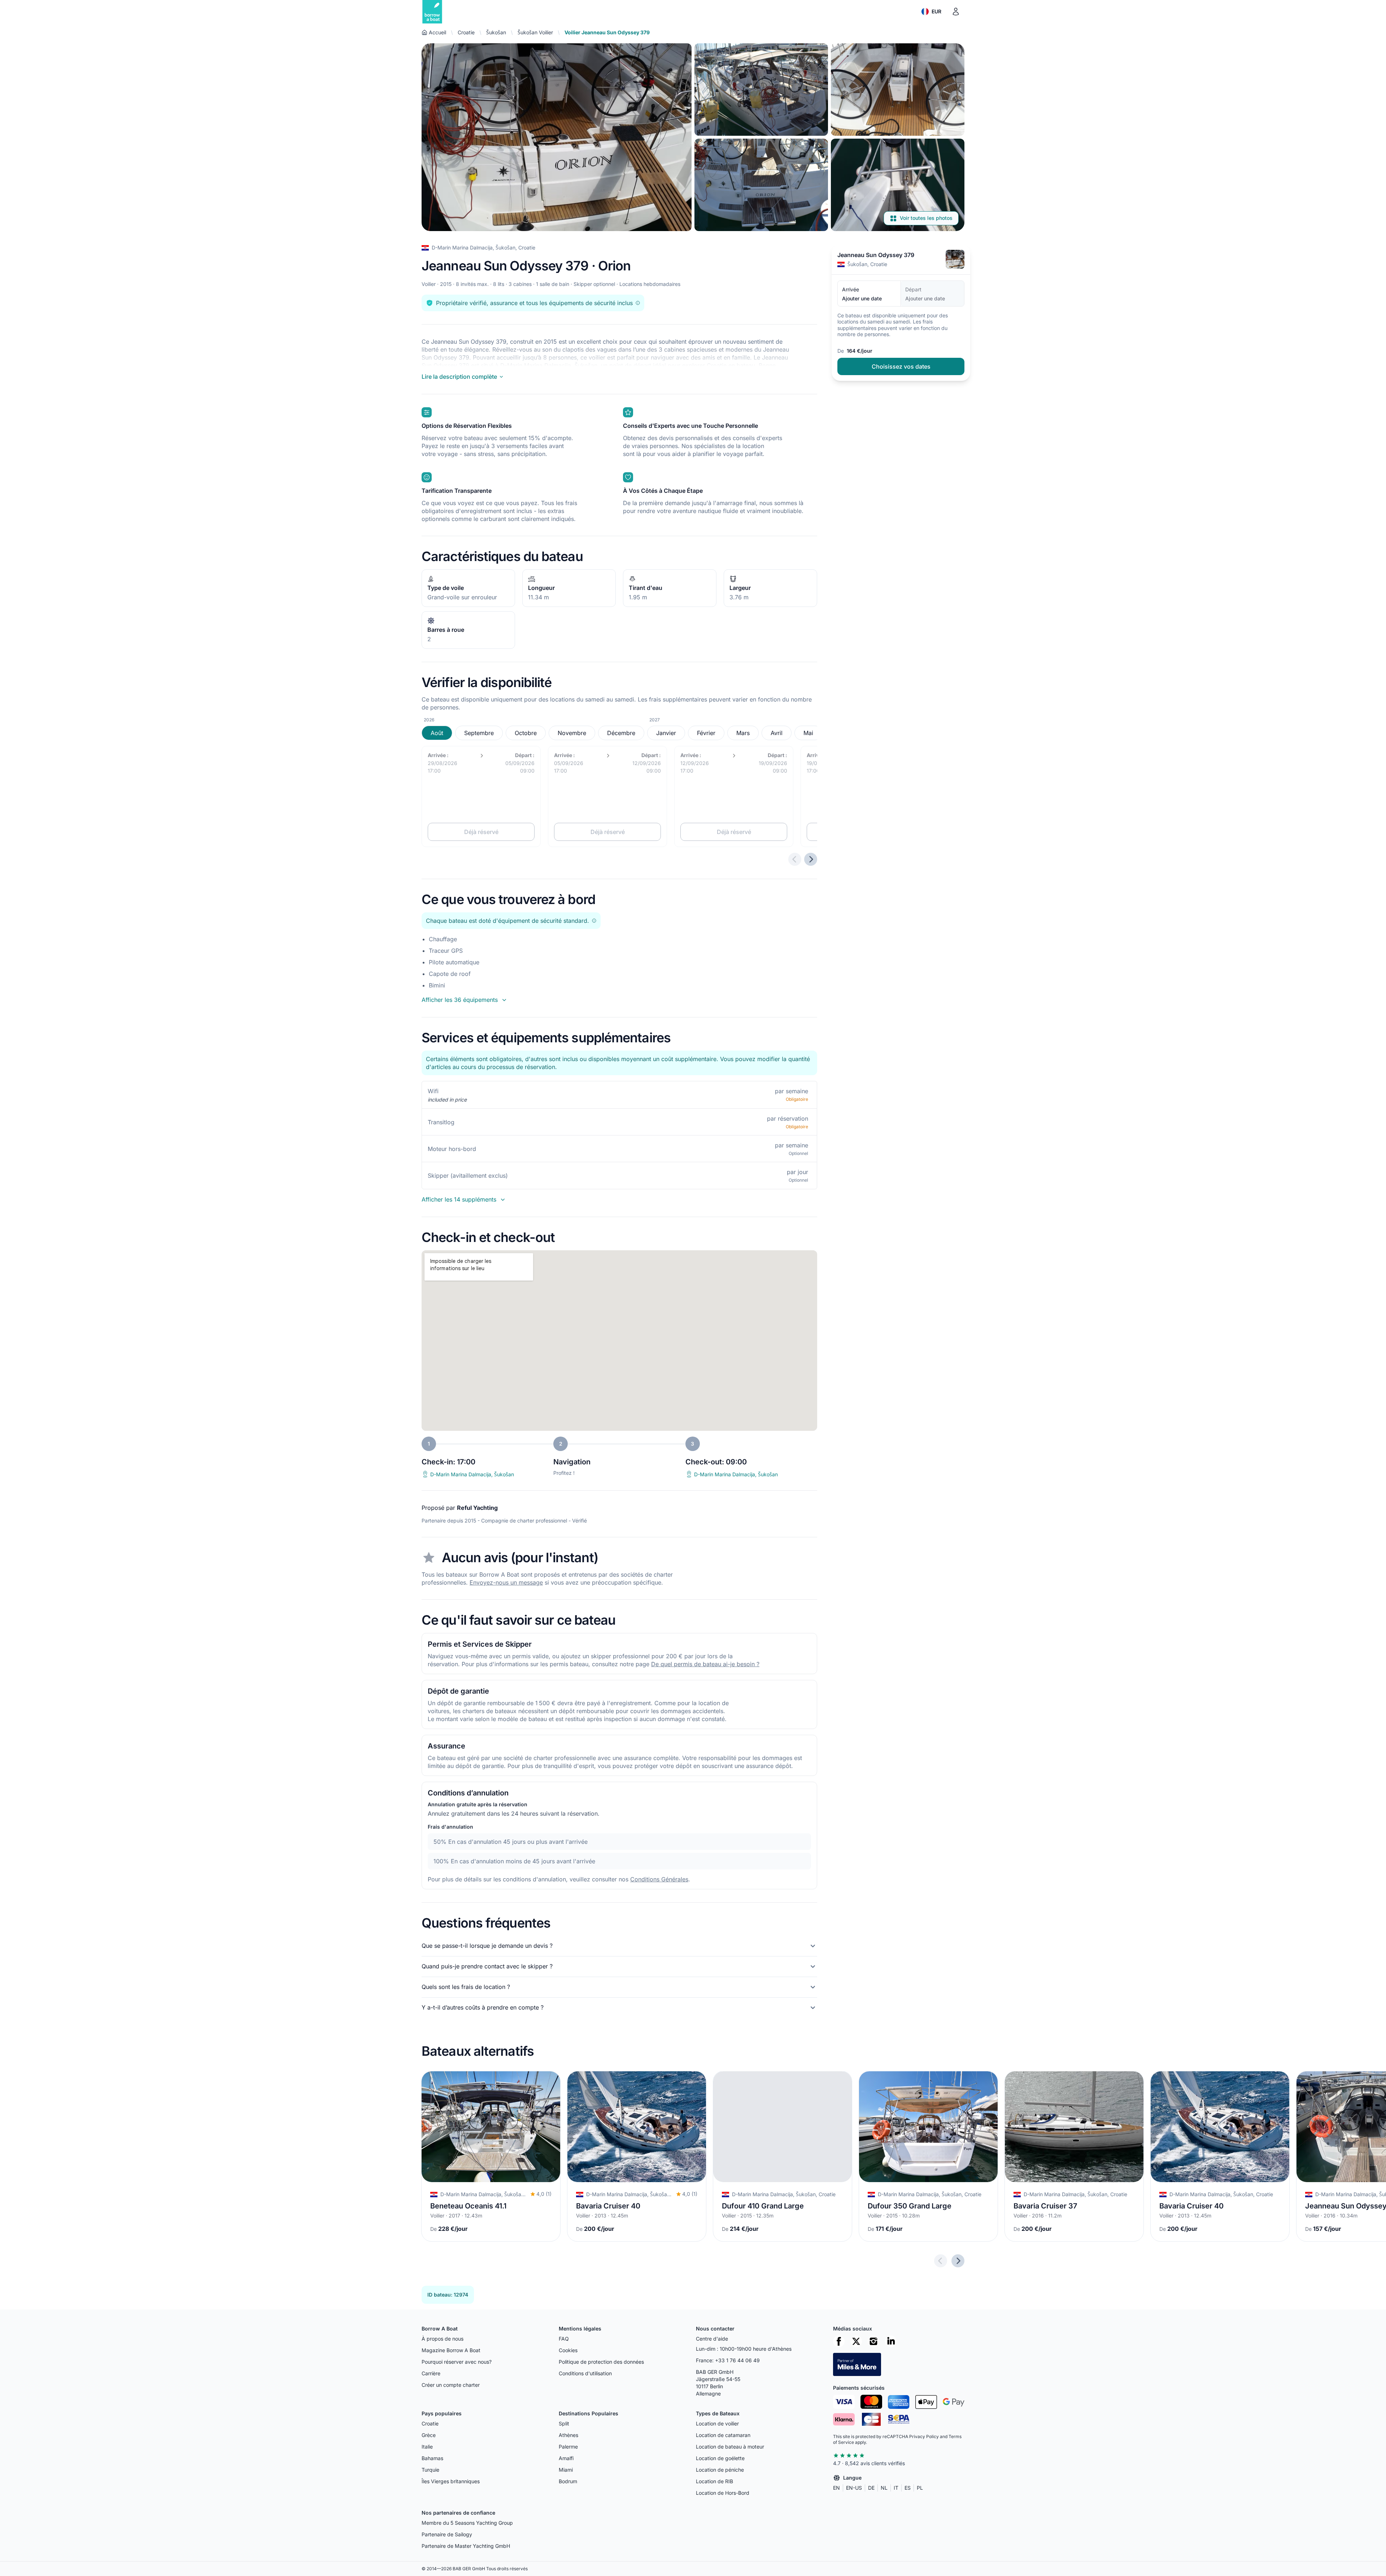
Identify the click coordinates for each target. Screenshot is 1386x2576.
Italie (427, 2447)
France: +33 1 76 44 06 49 (728, 2360)
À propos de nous (443, 2339)
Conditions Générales (659, 1879)
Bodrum (568, 2481)
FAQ (564, 2339)
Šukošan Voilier (535, 32)
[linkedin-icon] (891, 2341)
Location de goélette (720, 2458)
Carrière (431, 2373)
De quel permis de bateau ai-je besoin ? (705, 1664)
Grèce (429, 2435)
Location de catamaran (723, 2435)
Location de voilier (717, 2423)
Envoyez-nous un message (506, 1582)
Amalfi (566, 2458)
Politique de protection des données (601, 2362)
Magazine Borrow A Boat (451, 2350)
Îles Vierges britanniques (451, 2481)
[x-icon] (856, 2341)
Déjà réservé (481, 832)
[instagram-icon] (873, 2341)
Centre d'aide (712, 2339)
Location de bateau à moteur (730, 2447)
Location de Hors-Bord (723, 2493)
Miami (566, 2470)
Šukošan (496, 32)
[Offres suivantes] (811, 859)
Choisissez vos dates (901, 366)
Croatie (466, 32)
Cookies (568, 2350)
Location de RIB (714, 2481)
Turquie (430, 2470)
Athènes (568, 2435)
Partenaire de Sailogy (447, 2534)
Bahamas (432, 2458)
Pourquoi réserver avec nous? (457, 2362)
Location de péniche (720, 2470)
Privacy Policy (924, 2436)
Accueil (437, 32)
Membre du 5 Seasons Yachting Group (467, 2523)
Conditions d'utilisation (585, 2373)
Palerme (568, 2447)
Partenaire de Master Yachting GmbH (466, 2546)
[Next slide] (958, 2260)
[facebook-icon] (839, 2341)
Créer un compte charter (451, 2385)
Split (564, 2423)
